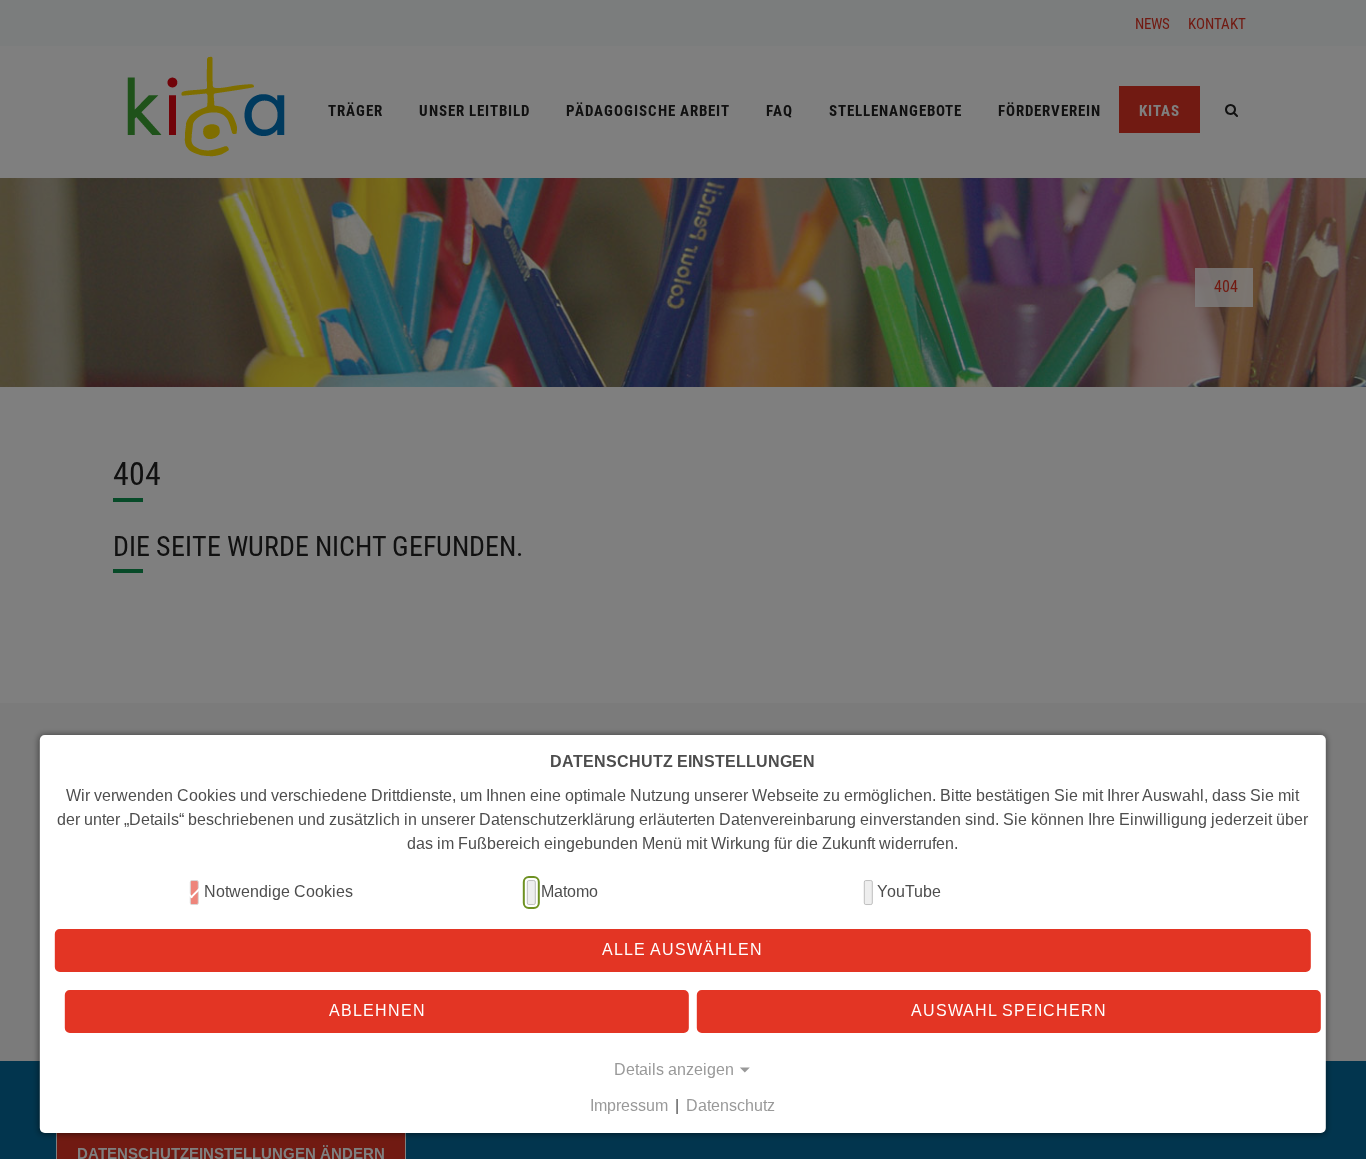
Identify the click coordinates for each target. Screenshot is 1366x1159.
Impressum (629, 1105)
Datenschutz (730, 1105)
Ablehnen (377, 1010)
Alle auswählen (682, 949)
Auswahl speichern (1009, 1010)
